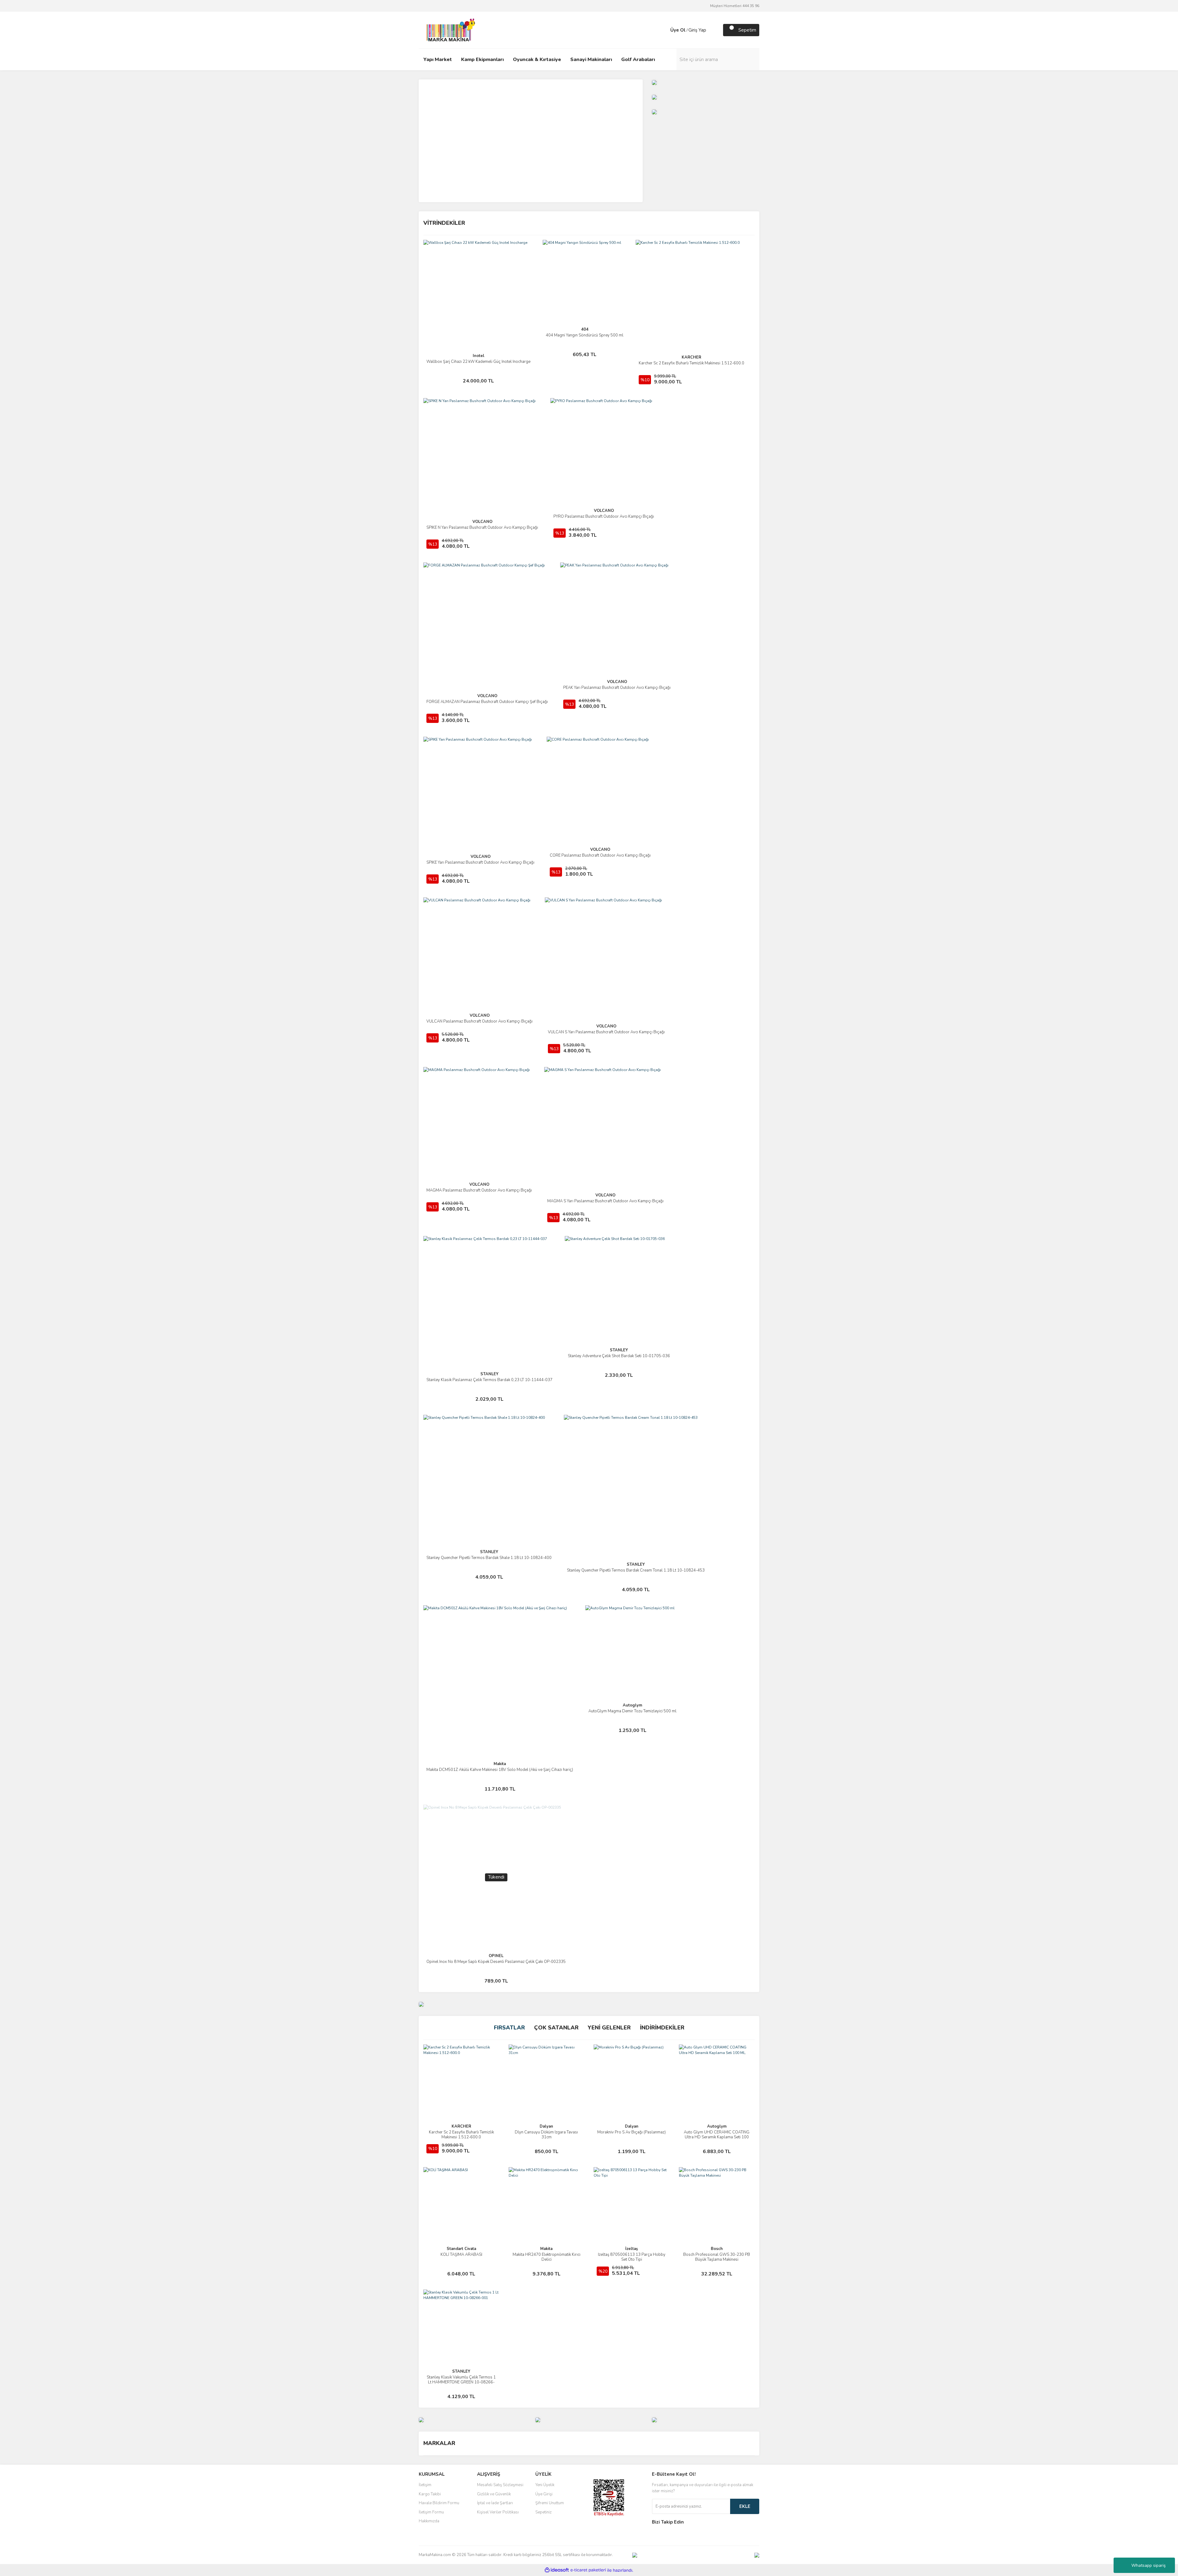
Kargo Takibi (430, 2494)
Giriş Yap (697, 30)
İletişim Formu (431, 2512)
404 (585, 329)
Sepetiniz (543, 2512)
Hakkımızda (429, 2521)
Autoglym (632, 1705)
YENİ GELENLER (609, 2028)
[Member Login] (664, 30)
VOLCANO (482, 522)
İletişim (425, 2485)
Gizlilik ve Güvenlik (494, 2494)
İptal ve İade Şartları (495, 2503)
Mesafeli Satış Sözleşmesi (500, 2485)
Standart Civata (461, 2249)
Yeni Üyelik (545, 2485)
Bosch (717, 2249)
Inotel (479, 356)
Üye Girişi (544, 2494)
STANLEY (489, 1374)
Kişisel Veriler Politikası (498, 2512)
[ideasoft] (557, 2570)
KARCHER (691, 357)
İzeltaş (631, 2249)
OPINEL (496, 1956)
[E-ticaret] (588, 2570)
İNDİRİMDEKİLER (662, 2028)
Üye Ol (678, 30)
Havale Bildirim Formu (439, 2503)
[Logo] (449, 30)
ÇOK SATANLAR (556, 2028)
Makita (500, 1764)
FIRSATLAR (509, 2028)
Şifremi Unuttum (550, 2503)
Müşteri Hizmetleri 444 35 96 (735, 6)
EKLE (745, 2506)
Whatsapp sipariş (1149, 2565)
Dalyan (546, 2126)
